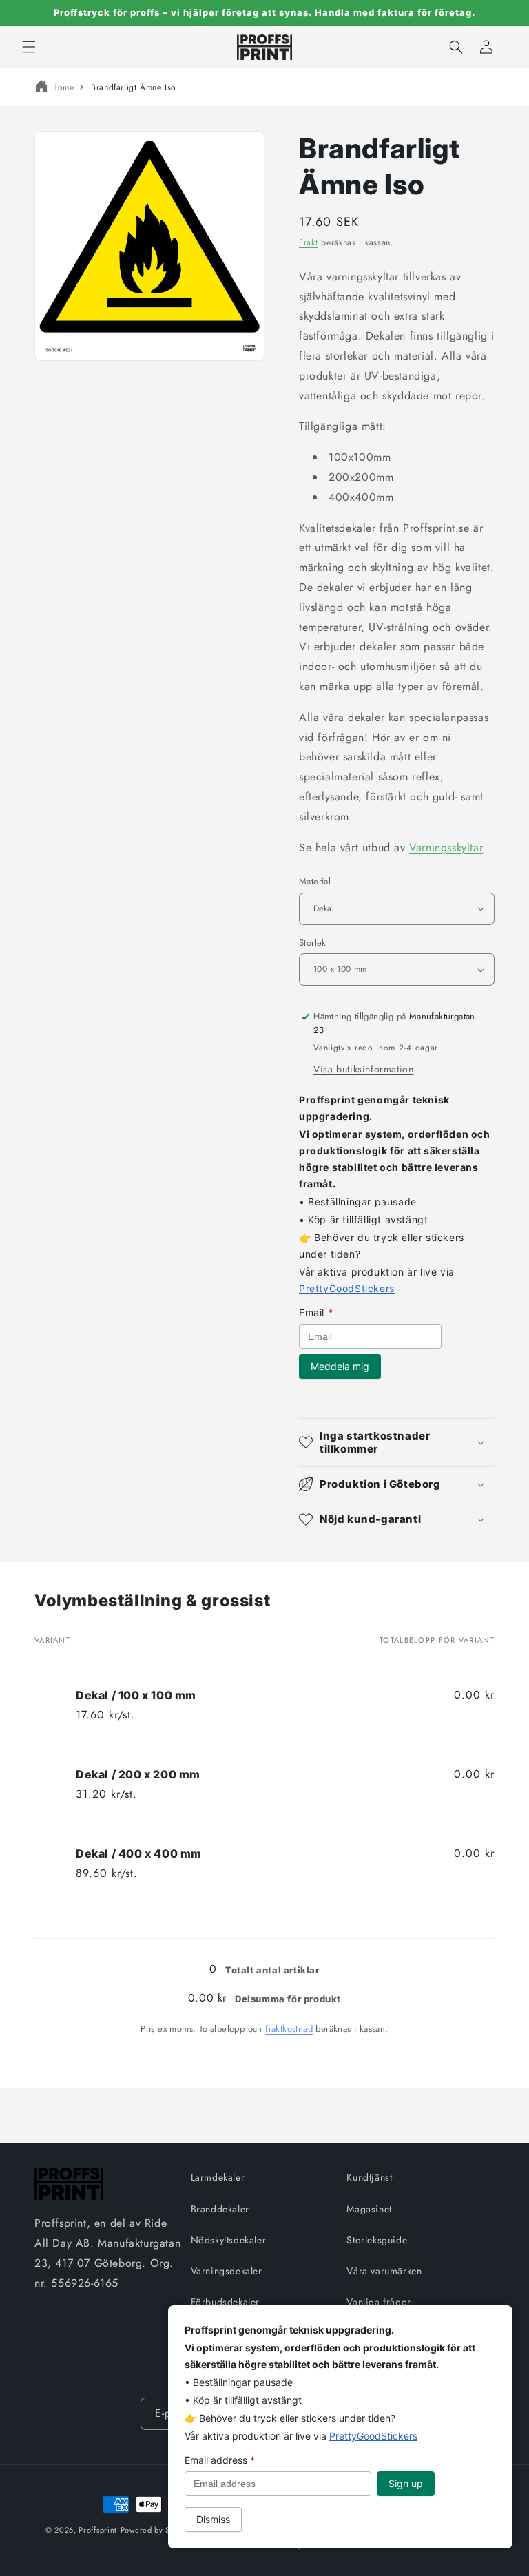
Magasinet (369, 2209)
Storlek (313, 943)
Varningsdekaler (227, 2271)
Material (315, 881)
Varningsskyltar (446, 848)
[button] (29, 47)
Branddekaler (220, 2209)
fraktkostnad (289, 2029)
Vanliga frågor (378, 2302)
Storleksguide (377, 2240)
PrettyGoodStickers (347, 1288)
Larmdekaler (218, 2177)
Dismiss (213, 2519)
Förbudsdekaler (225, 2302)
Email (316, 1312)
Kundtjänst (369, 2177)
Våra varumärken (384, 2271)
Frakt (309, 242)
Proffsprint (98, 2530)
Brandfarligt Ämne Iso (134, 87)
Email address (220, 2460)
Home (62, 87)
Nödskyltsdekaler (229, 2240)
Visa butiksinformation (363, 1069)
